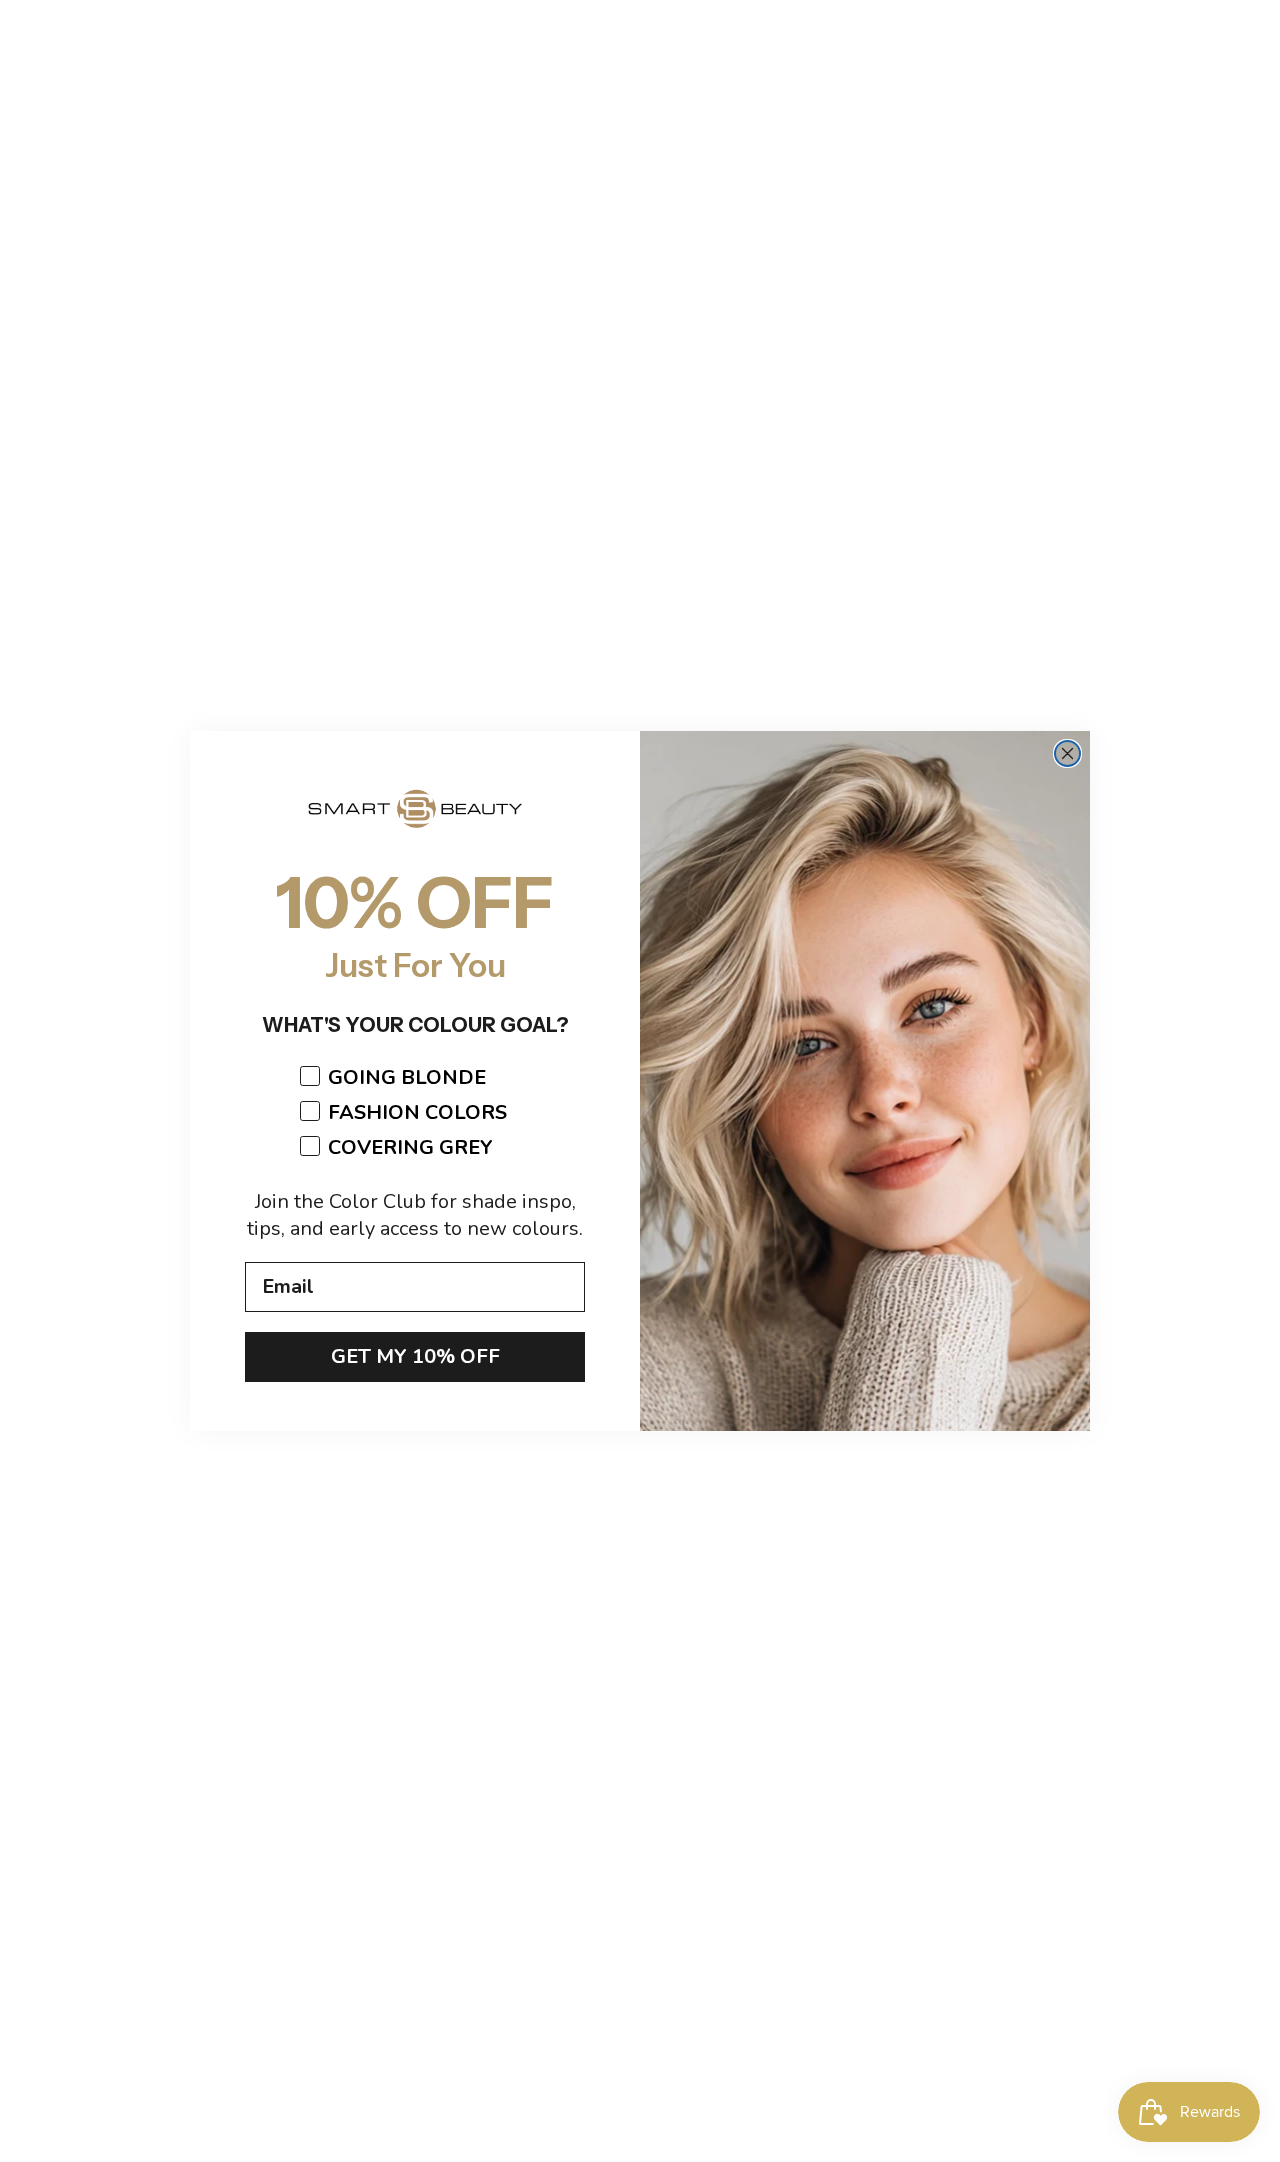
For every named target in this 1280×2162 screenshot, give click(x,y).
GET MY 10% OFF (415, 1356)
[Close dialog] (1067, 753)
